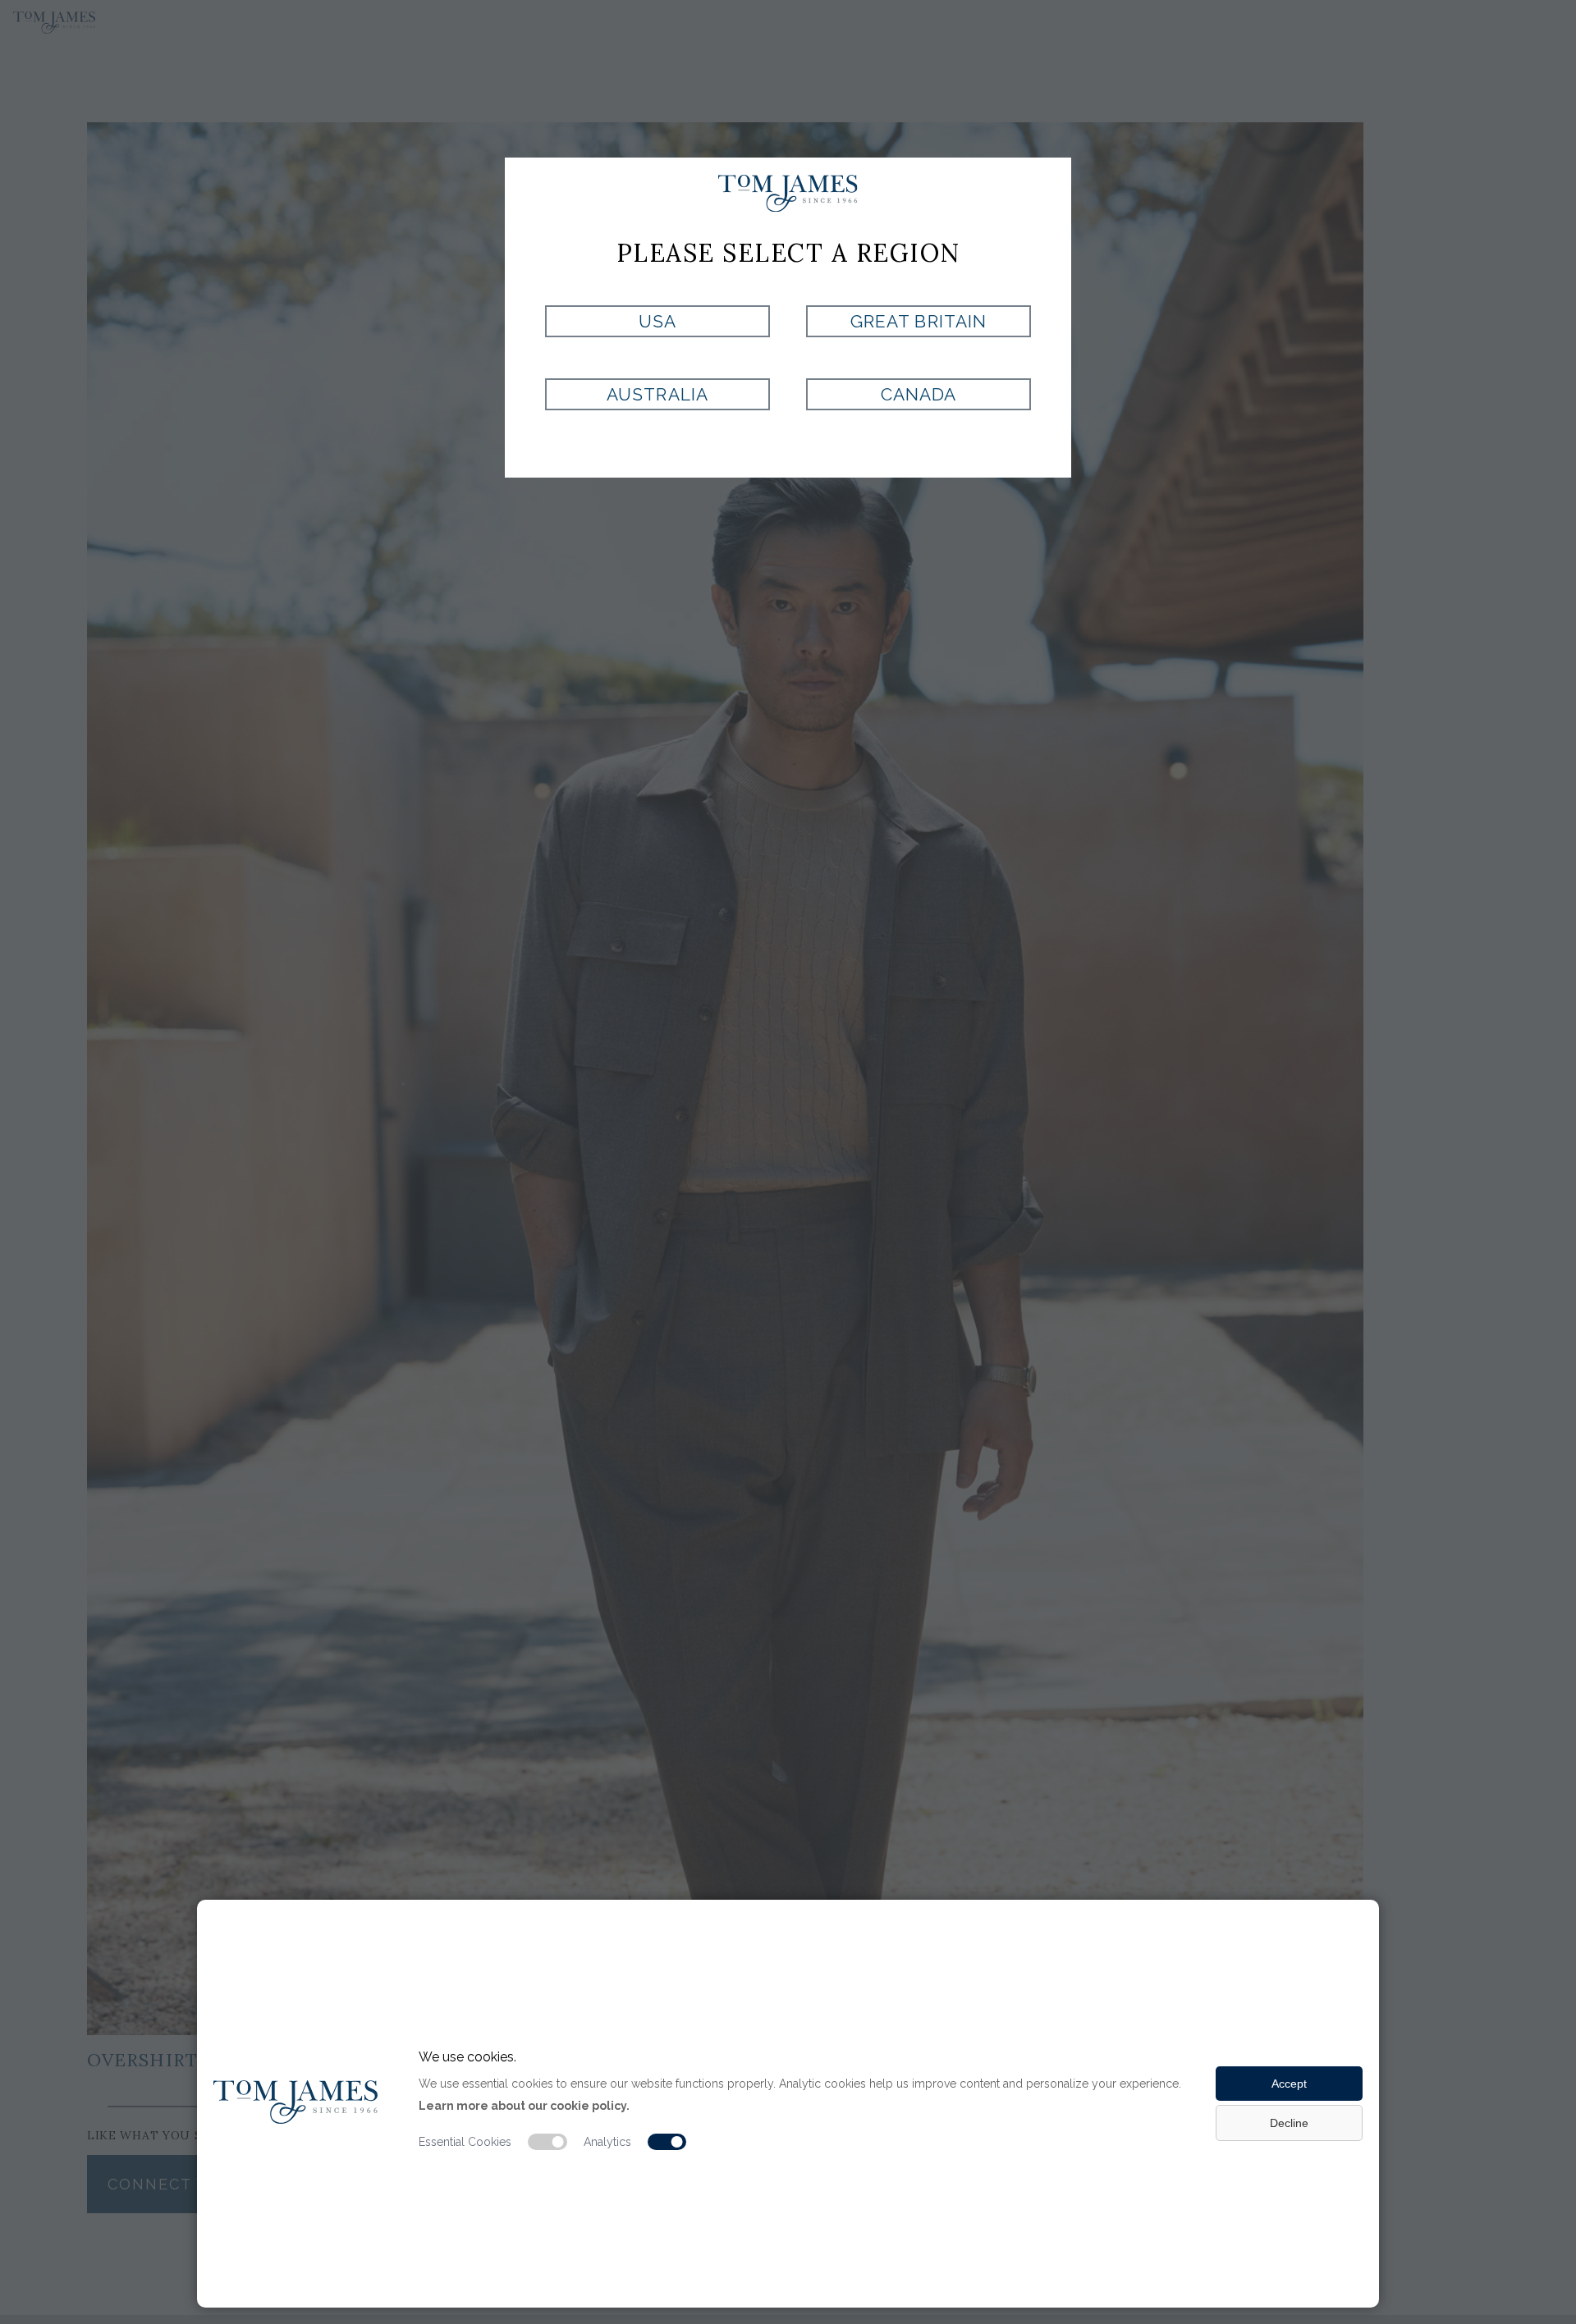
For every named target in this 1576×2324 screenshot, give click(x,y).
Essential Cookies (465, 2142)
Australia (657, 394)
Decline (1289, 2123)
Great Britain (919, 321)
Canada (919, 394)
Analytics (607, 2142)
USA (657, 321)
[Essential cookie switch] (547, 2142)
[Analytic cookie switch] (667, 2142)
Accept (1289, 2084)
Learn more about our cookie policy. (524, 2106)
